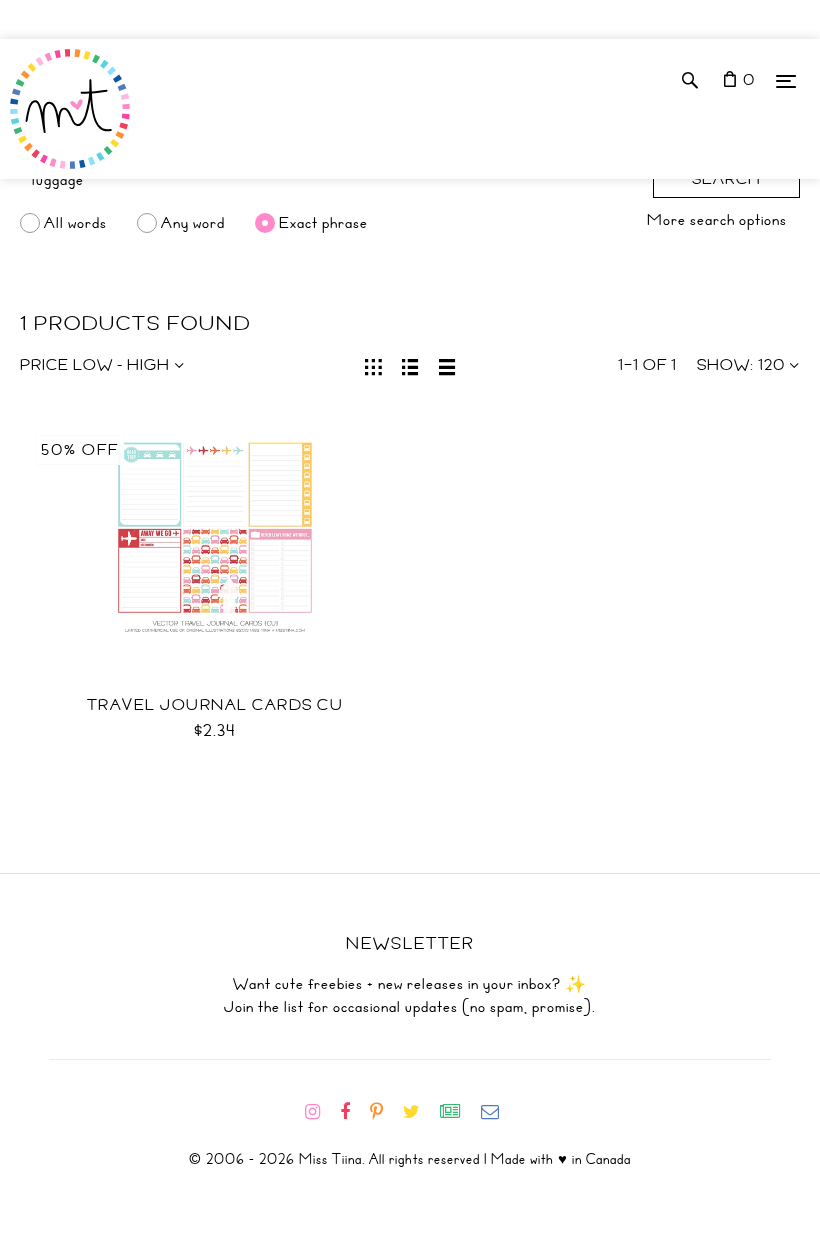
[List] (410, 365)
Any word (193, 223)
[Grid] (373, 365)
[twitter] (419, 1112)
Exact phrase (323, 223)
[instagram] (320, 1112)
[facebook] (353, 1112)
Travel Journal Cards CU (215, 705)
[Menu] (786, 80)
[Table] (447, 365)
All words (75, 223)
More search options (717, 220)
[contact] (498, 1112)
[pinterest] (384, 1112)
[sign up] (458, 1112)
